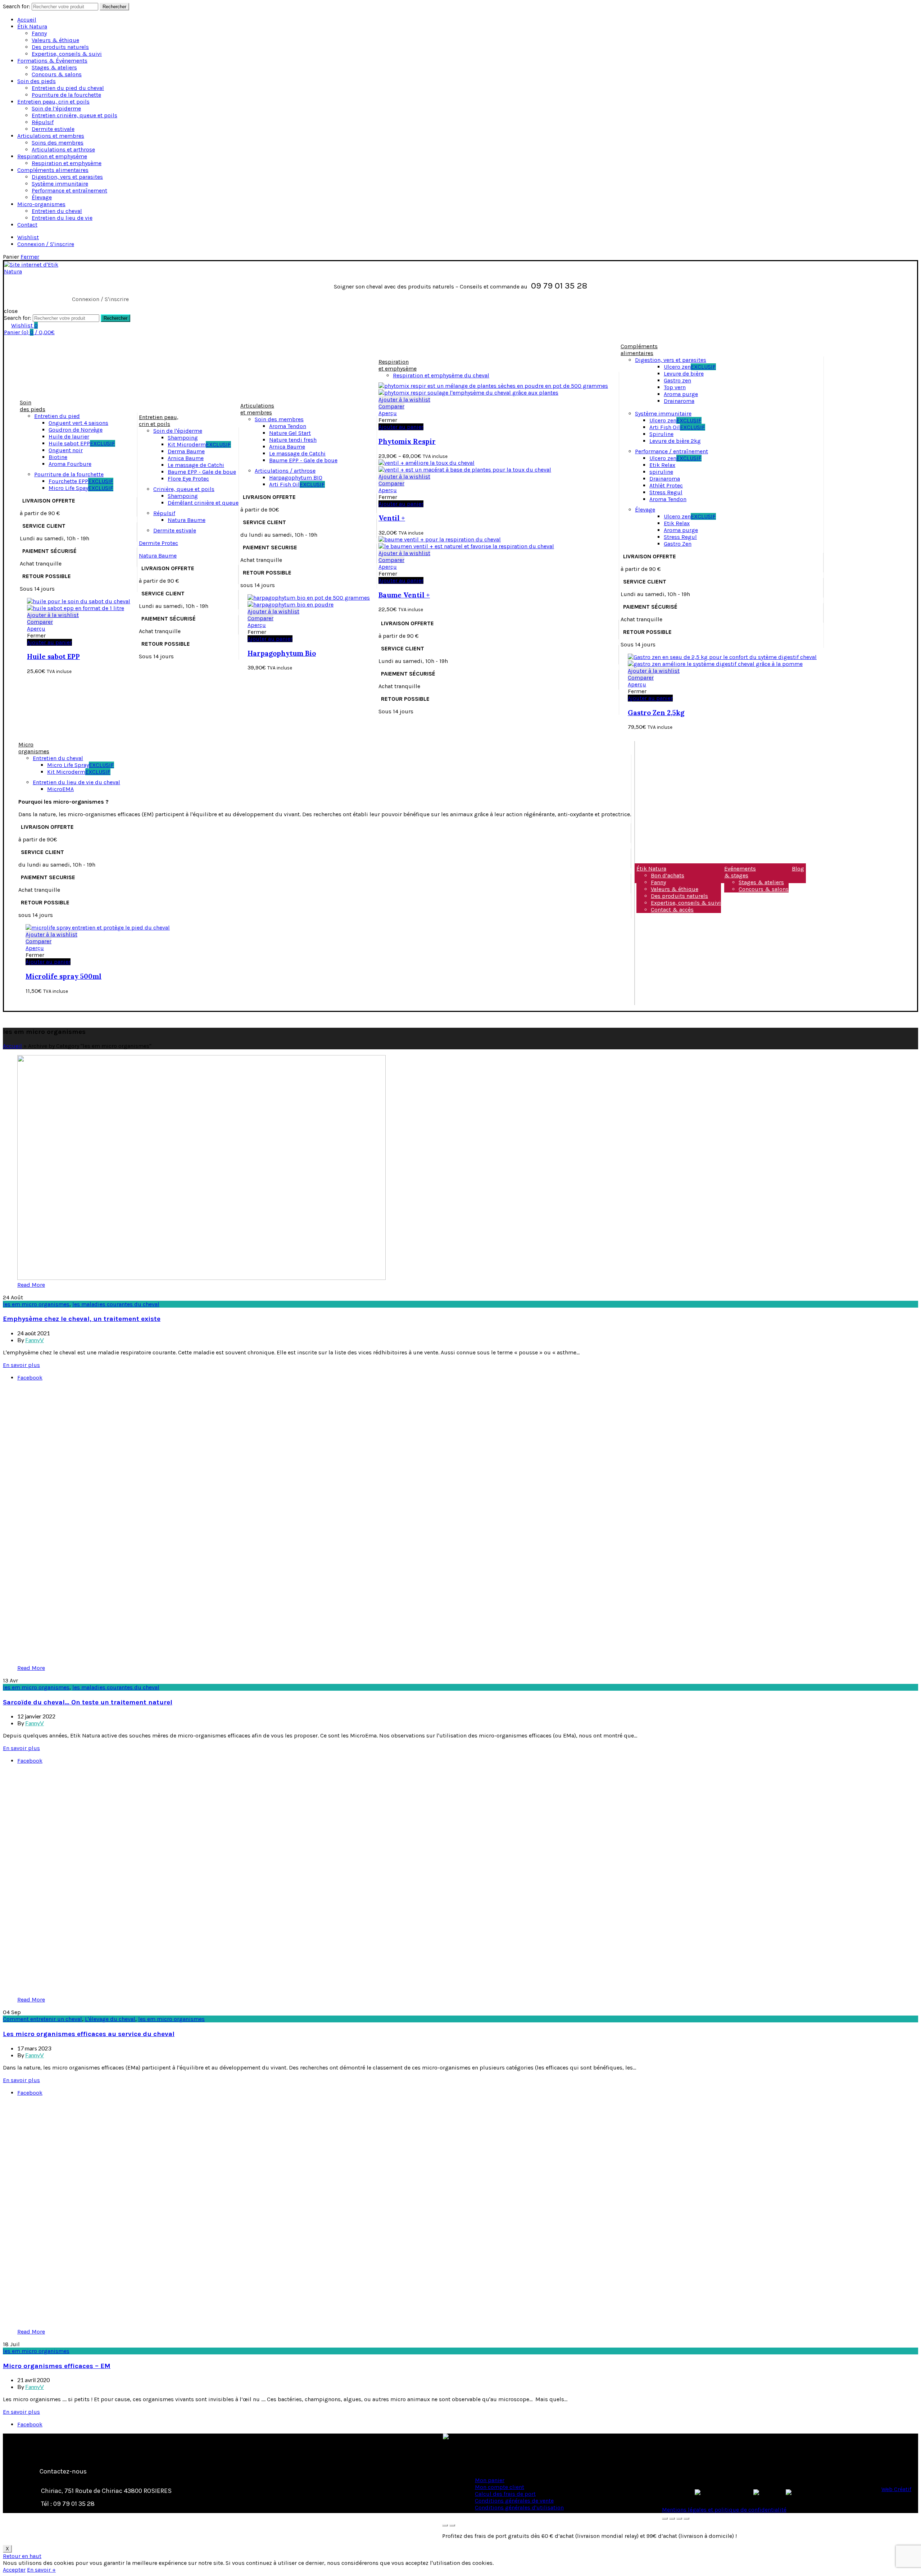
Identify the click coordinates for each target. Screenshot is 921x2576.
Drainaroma (679, 401)
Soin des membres (279, 419)
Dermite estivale (53, 129)
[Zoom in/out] (686, 2518)
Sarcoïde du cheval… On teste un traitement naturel (88, 1702)
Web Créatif (896, 2489)
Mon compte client (500, 2487)
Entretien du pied (57, 416)
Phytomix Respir (407, 441)
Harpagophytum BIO (296, 478)
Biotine (58, 457)
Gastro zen (677, 380)
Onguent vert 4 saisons (78, 423)
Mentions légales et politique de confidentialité (724, 2510)
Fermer (30, 257)
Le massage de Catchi (196, 465)
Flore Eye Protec (188, 479)
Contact (27, 225)
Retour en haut (22, 2556)
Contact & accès (672, 910)
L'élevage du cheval (110, 2019)
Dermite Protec (158, 543)
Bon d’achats (668, 875)
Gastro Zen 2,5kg (656, 713)
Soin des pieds (37, 81)
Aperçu (36, 629)
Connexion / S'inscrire (46, 244)
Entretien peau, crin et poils (53, 102)
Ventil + (392, 518)
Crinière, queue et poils (184, 489)
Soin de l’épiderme (56, 108)
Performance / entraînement (672, 451)
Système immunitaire (60, 184)
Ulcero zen (690, 367)
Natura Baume (187, 520)
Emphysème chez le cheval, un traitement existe (82, 1319)
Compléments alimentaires (53, 170)
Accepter (14, 2570)
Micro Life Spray (81, 765)
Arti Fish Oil (297, 484)
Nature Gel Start (290, 433)
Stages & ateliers (54, 67)
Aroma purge (681, 394)
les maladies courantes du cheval (116, 1304)
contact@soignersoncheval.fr (101, 2517)
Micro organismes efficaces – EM (57, 2366)
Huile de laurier (69, 437)
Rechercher (114, 7)
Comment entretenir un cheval (42, 2019)
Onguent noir (66, 450)
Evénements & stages (740, 872)
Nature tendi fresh (293, 440)
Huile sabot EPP (82, 443)
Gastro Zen (678, 544)
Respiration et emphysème (52, 156)
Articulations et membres (51, 136)
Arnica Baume (186, 458)
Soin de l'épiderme (178, 431)
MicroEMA (60, 789)
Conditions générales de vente (514, 2501)
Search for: (17, 6)
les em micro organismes (36, 1304)
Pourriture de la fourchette (66, 95)
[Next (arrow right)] (452, 2525)
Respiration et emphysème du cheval (441, 375)
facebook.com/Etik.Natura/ (113, 2530)
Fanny (39, 33)
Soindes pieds (33, 406)
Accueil (27, 20)
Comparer (40, 622)
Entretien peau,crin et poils (159, 421)
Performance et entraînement (69, 190)
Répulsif (43, 122)
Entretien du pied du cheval (68, 88)
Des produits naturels (60, 47)
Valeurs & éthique (55, 40)
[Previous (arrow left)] (445, 2525)
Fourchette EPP (81, 481)
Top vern (675, 387)
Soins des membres (58, 143)
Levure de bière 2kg (675, 441)
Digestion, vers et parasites (67, 177)
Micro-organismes (41, 204)
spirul (657, 472)
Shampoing (183, 438)
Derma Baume (186, 451)
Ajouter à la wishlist (53, 615)
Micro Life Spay (81, 488)
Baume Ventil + (404, 595)
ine (669, 472)
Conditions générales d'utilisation (519, 2507)
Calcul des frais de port (505, 2494)
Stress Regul (666, 492)
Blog (798, 869)
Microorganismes (34, 748)
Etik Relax (662, 465)
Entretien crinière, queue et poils (74, 115)
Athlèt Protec (666, 485)
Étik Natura (32, 26)
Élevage (42, 197)
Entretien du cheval (57, 211)
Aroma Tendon (288, 426)
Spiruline (661, 434)
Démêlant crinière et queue (203, 503)
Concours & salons (57, 74)
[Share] (672, 2518)
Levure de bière (684, 374)
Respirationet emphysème (398, 365)
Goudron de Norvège (76, 430)
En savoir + (41, 2570)
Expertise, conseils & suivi (67, 54)
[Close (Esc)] (665, 2518)
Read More (31, 1285)
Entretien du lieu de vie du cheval (76, 782)
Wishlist (28, 237)
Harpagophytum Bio (282, 653)
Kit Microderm (199, 444)
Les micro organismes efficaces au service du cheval (89, 2034)
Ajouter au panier (401, 504)
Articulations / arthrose (285, 471)
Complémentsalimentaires (639, 350)
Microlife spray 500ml (63, 976)
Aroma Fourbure (70, 464)
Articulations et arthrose (63, 149)
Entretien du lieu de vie (62, 218)
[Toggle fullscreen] (679, 2518)
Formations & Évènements (52, 61)
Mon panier (490, 2480)
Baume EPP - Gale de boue (202, 472)
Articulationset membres (257, 409)
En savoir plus (21, 1365)
